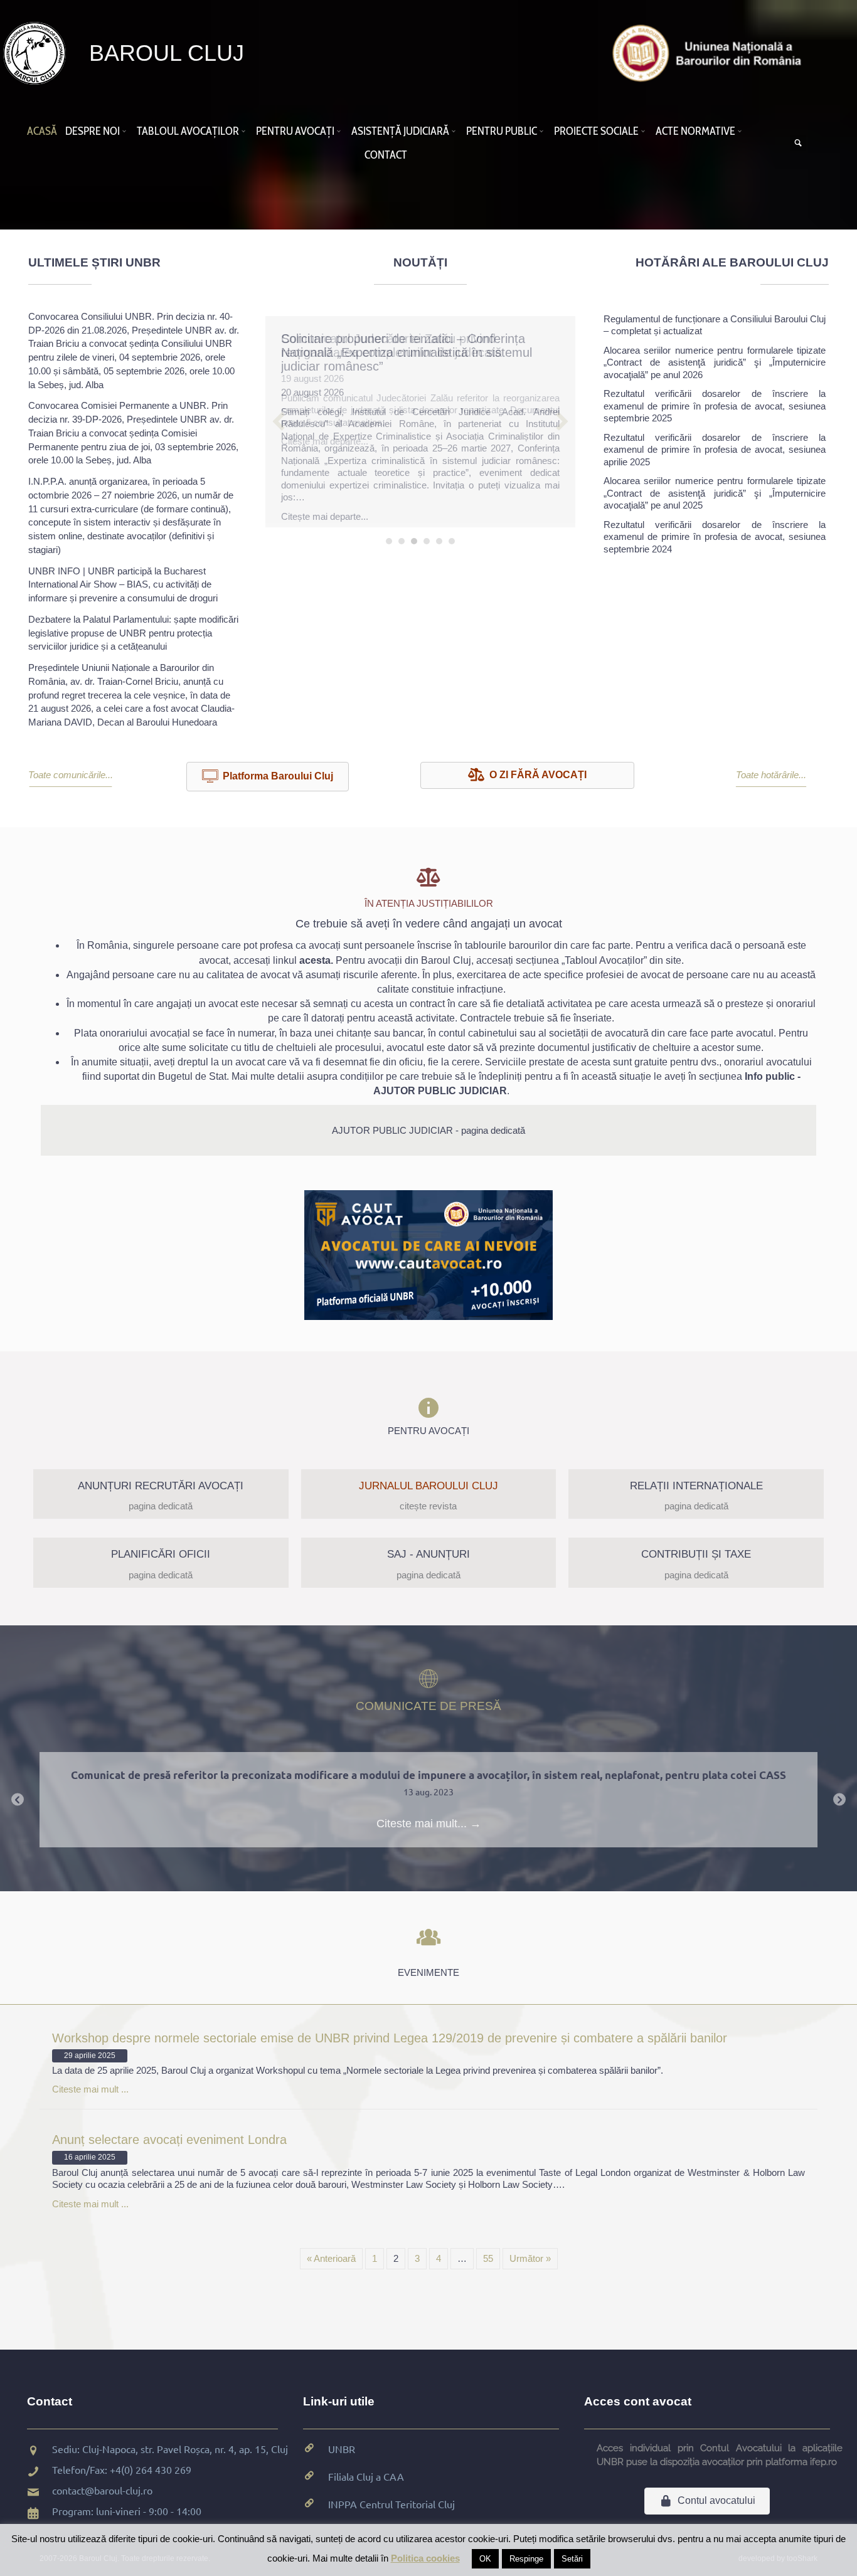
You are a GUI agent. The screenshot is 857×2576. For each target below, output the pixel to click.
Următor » (530, 2258)
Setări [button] (572, 2559)
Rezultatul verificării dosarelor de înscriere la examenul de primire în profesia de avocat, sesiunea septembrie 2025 (715, 406)
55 (488, 2258)
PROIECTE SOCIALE (596, 131)
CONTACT (386, 155)
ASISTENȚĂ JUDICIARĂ (400, 131)
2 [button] (402, 537)
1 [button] (389, 537)
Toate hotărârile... (771, 775)
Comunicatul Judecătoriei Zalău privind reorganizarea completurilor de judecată (391, 346)
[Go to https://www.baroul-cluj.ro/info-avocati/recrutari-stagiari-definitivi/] (161, 1494)
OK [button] (485, 2559)
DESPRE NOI (93, 131)
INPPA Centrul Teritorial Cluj (391, 2504)
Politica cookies (425, 2558)
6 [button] (452, 537)
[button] (126, 131)
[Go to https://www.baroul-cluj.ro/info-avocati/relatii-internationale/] (696, 1494)
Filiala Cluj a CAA (366, 2476)
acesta (315, 960)
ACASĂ (42, 131)
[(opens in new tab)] (710, 52)
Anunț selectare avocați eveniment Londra (169, 2140)
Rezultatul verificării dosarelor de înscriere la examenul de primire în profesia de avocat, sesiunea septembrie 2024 (715, 537)
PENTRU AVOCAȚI (295, 131)
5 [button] (439, 537)
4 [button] (427, 537)
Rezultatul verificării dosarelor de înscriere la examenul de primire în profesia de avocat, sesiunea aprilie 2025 (715, 450)
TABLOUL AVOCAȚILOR (188, 131)
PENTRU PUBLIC (502, 131)
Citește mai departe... (325, 441)
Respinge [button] (526, 2559)
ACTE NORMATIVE (695, 131)
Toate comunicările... (71, 775)
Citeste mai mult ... (90, 2089)
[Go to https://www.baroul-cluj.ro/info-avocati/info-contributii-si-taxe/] (696, 1563)
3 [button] (414, 537)
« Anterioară (331, 2258)
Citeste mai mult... (429, 1824)
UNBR (342, 2449)
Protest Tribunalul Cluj (429, 1775)
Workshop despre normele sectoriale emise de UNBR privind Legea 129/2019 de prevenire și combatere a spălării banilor (390, 2038)
